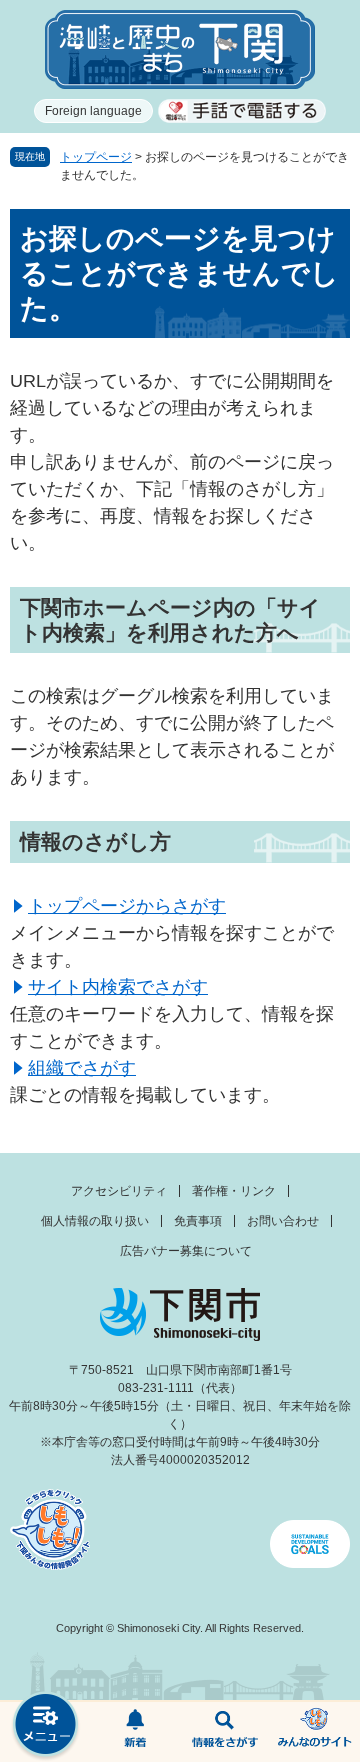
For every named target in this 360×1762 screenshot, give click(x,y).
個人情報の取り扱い (95, 1221)
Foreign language (93, 111)
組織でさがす (82, 1068)
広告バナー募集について (186, 1251)
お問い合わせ (283, 1221)
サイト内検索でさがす (118, 987)
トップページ (96, 157)
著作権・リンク (234, 1191)
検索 (225, 1732)
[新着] (135, 1732)
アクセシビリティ (119, 1191)
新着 (135, 1732)
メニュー (45, 1726)
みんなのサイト (315, 1732)
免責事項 (198, 1221)
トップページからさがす (127, 906)
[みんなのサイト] (315, 1732)
